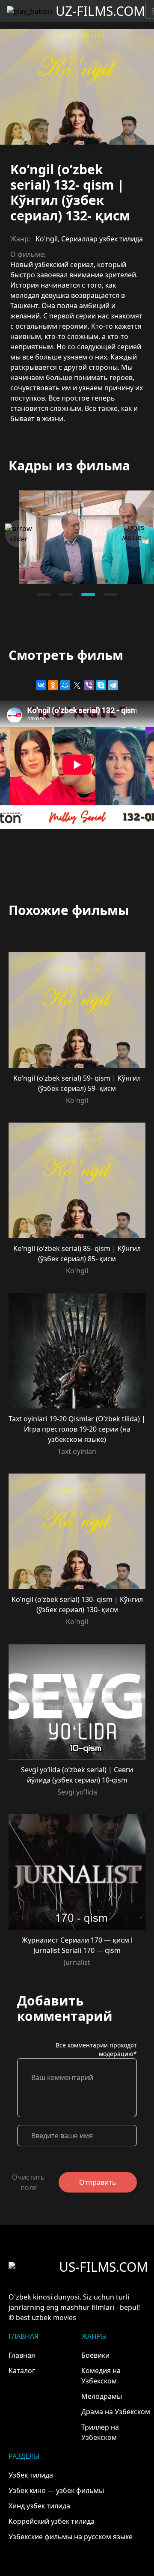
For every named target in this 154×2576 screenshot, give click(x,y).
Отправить (98, 2182)
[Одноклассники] (53, 685)
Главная (22, 2355)
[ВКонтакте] (41, 685)
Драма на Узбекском (116, 2412)
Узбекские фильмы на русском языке (71, 2537)
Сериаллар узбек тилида (102, 239)
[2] (88, 594)
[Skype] (101, 685)
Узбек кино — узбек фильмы (56, 2490)
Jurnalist (77, 1962)
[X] (77, 685)
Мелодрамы (102, 2396)
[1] (66, 594)
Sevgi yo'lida (77, 1792)
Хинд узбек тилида (39, 2506)
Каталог (22, 2371)
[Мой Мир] (65, 685)
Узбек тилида (31, 2475)
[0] (44, 594)
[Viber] (89, 685)
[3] (110, 594)
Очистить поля (28, 2182)
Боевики (95, 2355)
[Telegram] (113, 685)
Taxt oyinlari (77, 1451)
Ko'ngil (47, 239)
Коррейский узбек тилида (52, 2521)
